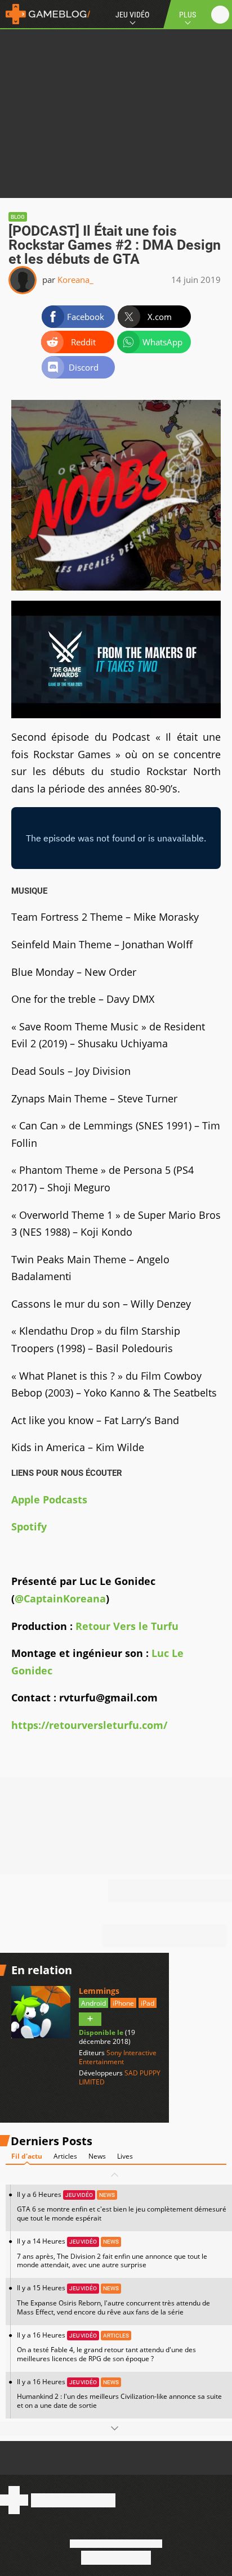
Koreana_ (75, 280)
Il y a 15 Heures (113, 2300)
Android (93, 2003)
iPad (148, 2003)
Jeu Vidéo (132, 15)
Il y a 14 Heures (112, 2253)
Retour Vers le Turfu (127, 1626)
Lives (125, 2156)
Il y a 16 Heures (106, 2347)
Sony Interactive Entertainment (118, 2057)
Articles (65, 2156)
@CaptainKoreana (60, 1598)
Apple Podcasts (49, 1499)
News (97, 2156)
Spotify (29, 1526)
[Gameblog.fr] (45, 14)
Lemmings (99, 1991)
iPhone (123, 2003)
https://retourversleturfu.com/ (89, 1725)
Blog (18, 217)
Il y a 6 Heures (122, 2206)
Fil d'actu (27, 2156)
